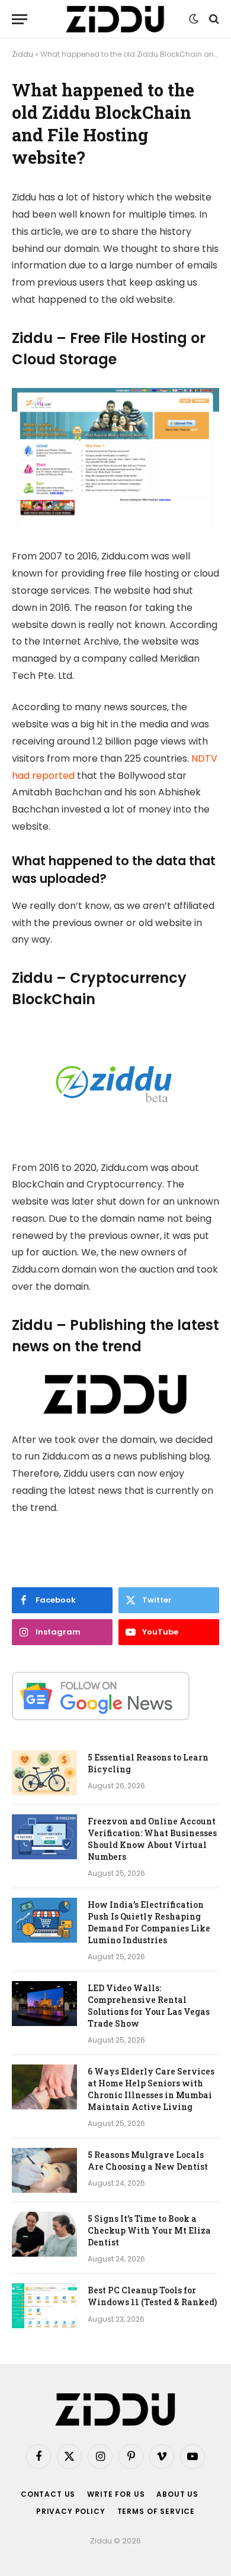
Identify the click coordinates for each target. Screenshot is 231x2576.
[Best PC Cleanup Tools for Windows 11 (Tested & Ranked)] (44, 2306)
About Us (177, 2494)
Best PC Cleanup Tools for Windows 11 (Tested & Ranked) (152, 2296)
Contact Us (48, 2494)
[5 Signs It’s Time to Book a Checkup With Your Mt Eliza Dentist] (44, 2234)
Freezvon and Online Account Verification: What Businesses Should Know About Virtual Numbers (152, 1839)
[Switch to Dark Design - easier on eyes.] (194, 19)
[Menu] (20, 19)
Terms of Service (156, 2511)
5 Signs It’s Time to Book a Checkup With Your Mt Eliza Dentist (149, 2230)
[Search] (213, 19)
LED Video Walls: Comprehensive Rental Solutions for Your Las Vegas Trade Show (149, 2006)
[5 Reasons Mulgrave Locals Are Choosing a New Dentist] (44, 2170)
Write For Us (116, 2494)
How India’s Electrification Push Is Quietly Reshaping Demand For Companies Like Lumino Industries (149, 1922)
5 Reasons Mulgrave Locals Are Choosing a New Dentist (148, 2161)
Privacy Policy (71, 2511)
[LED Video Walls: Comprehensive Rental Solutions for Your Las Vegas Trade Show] (44, 2004)
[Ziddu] (115, 19)
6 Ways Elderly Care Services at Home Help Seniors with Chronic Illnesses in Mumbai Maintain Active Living (151, 2089)
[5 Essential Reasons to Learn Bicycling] (44, 1773)
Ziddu (23, 54)
